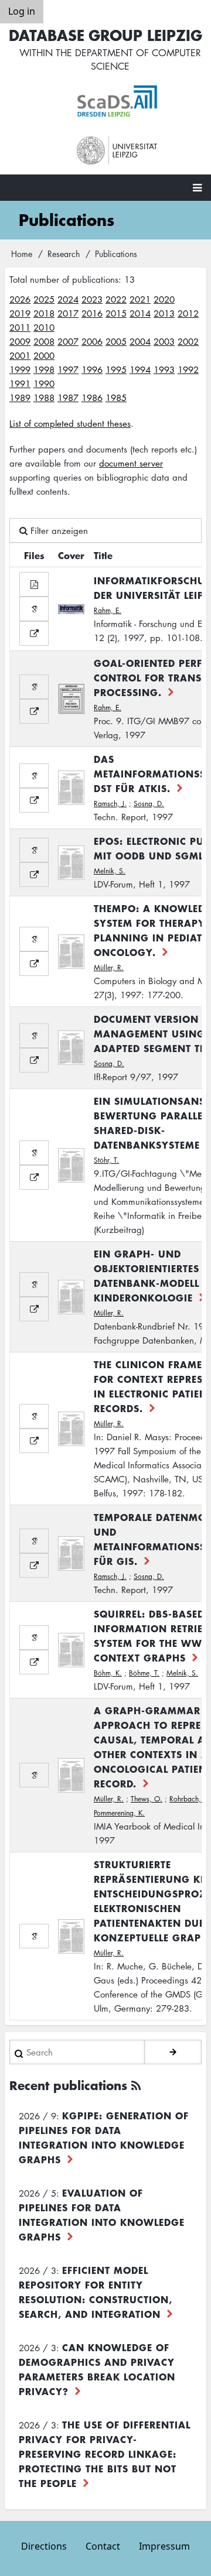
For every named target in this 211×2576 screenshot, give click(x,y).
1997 (68, 369)
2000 (44, 355)
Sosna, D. (149, 804)
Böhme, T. (144, 1673)
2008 (44, 341)
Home (22, 254)
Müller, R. (109, 967)
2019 (20, 313)
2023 (92, 299)
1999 (20, 369)
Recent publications (68, 2085)
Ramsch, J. (110, 804)
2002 (188, 341)
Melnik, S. (110, 871)
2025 (44, 299)
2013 (164, 313)
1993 (164, 369)
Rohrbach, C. (190, 1799)
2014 (140, 313)
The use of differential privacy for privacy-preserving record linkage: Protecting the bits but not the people (105, 2454)
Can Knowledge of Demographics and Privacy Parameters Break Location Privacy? (97, 2369)
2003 (164, 341)
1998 (44, 369)
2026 (20, 299)
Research (64, 254)
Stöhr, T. (106, 1160)
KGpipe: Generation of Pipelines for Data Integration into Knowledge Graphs (104, 2137)
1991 (20, 383)
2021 (140, 299)
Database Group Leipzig (105, 35)
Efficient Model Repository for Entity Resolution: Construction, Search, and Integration (96, 2292)
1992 (188, 369)
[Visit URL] (34, 633)
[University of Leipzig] (117, 151)
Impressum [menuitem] (164, 2546)
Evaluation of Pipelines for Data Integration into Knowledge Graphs (102, 2214)
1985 (116, 398)
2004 (140, 341)
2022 (116, 299)
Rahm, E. (108, 610)
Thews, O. (147, 1799)
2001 (20, 355)
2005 (116, 341)
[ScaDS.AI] (117, 101)
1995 (116, 369)
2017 (68, 313)
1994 (140, 369)
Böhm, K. (108, 1673)
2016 (92, 313)
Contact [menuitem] (103, 2546)
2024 (68, 299)
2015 (116, 313)
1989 (20, 398)
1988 (44, 398)
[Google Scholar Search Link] (34, 609)
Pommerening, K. (119, 1813)
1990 (44, 383)
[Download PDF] (34, 584)
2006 (92, 341)
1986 (92, 398)
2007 (68, 341)
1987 (68, 398)
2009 (20, 341)
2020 (164, 299)
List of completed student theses (70, 423)
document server (131, 463)
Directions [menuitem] (44, 2546)
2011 (20, 327)
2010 (44, 327)
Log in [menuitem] (22, 11)
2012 (188, 313)
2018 (44, 313)
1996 (92, 369)
